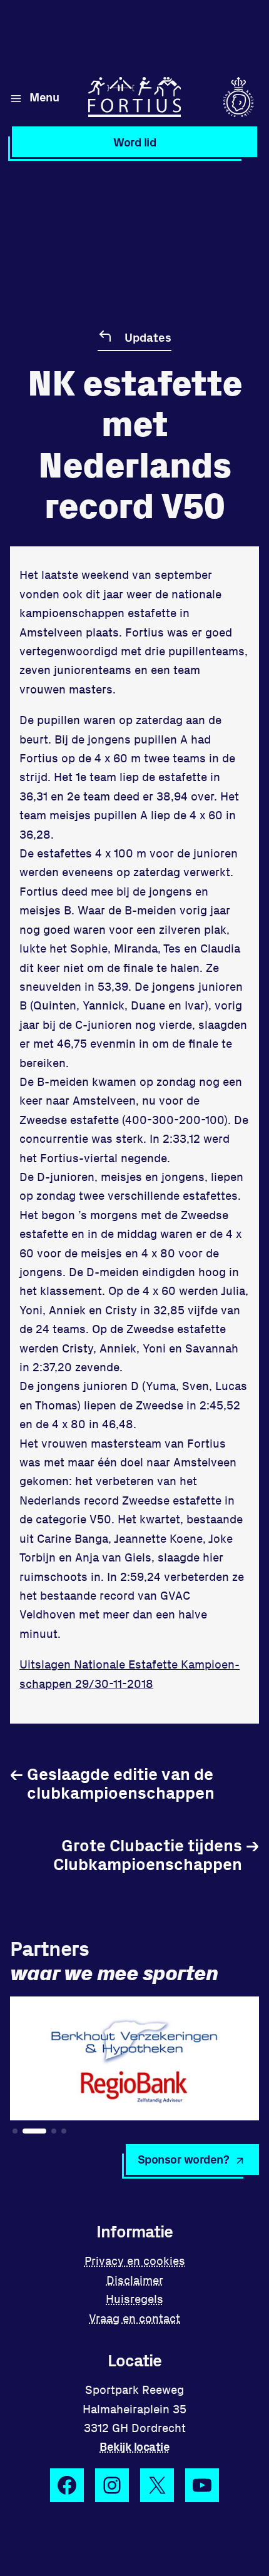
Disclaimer (135, 2280)
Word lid (134, 142)
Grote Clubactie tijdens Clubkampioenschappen (156, 1854)
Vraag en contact (134, 2318)
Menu (44, 97)
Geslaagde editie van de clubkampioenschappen (112, 1783)
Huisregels (134, 2298)
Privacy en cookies (135, 2260)
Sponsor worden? (184, 2159)
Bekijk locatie (134, 2446)
